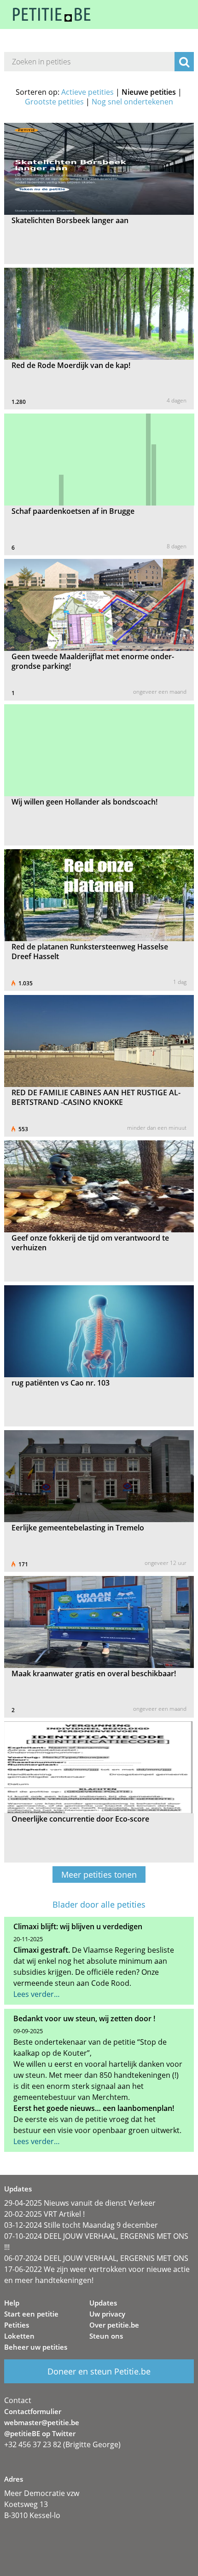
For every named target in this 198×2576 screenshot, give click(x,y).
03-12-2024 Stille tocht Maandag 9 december (81, 2225)
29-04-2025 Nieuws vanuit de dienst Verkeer (80, 2203)
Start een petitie (31, 2314)
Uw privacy (107, 2314)
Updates (103, 2303)
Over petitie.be (114, 2325)
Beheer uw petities (36, 2347)
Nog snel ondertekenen (132, 102)
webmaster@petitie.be (42, 2422)
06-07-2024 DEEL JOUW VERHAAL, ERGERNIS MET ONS (96, 2258)
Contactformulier (33, 2411)
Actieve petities (87, 92)
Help (12, 2303)
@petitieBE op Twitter (40, 2433)
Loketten (19, 2336)
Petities (17, 2325)
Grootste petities (54, 102)
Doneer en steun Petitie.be (99, 2371)
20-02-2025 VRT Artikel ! (44, 2214)
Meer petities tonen (99, 1874)
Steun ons (106, 2336)
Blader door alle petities (99, 1905)
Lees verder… (37, 1994)
